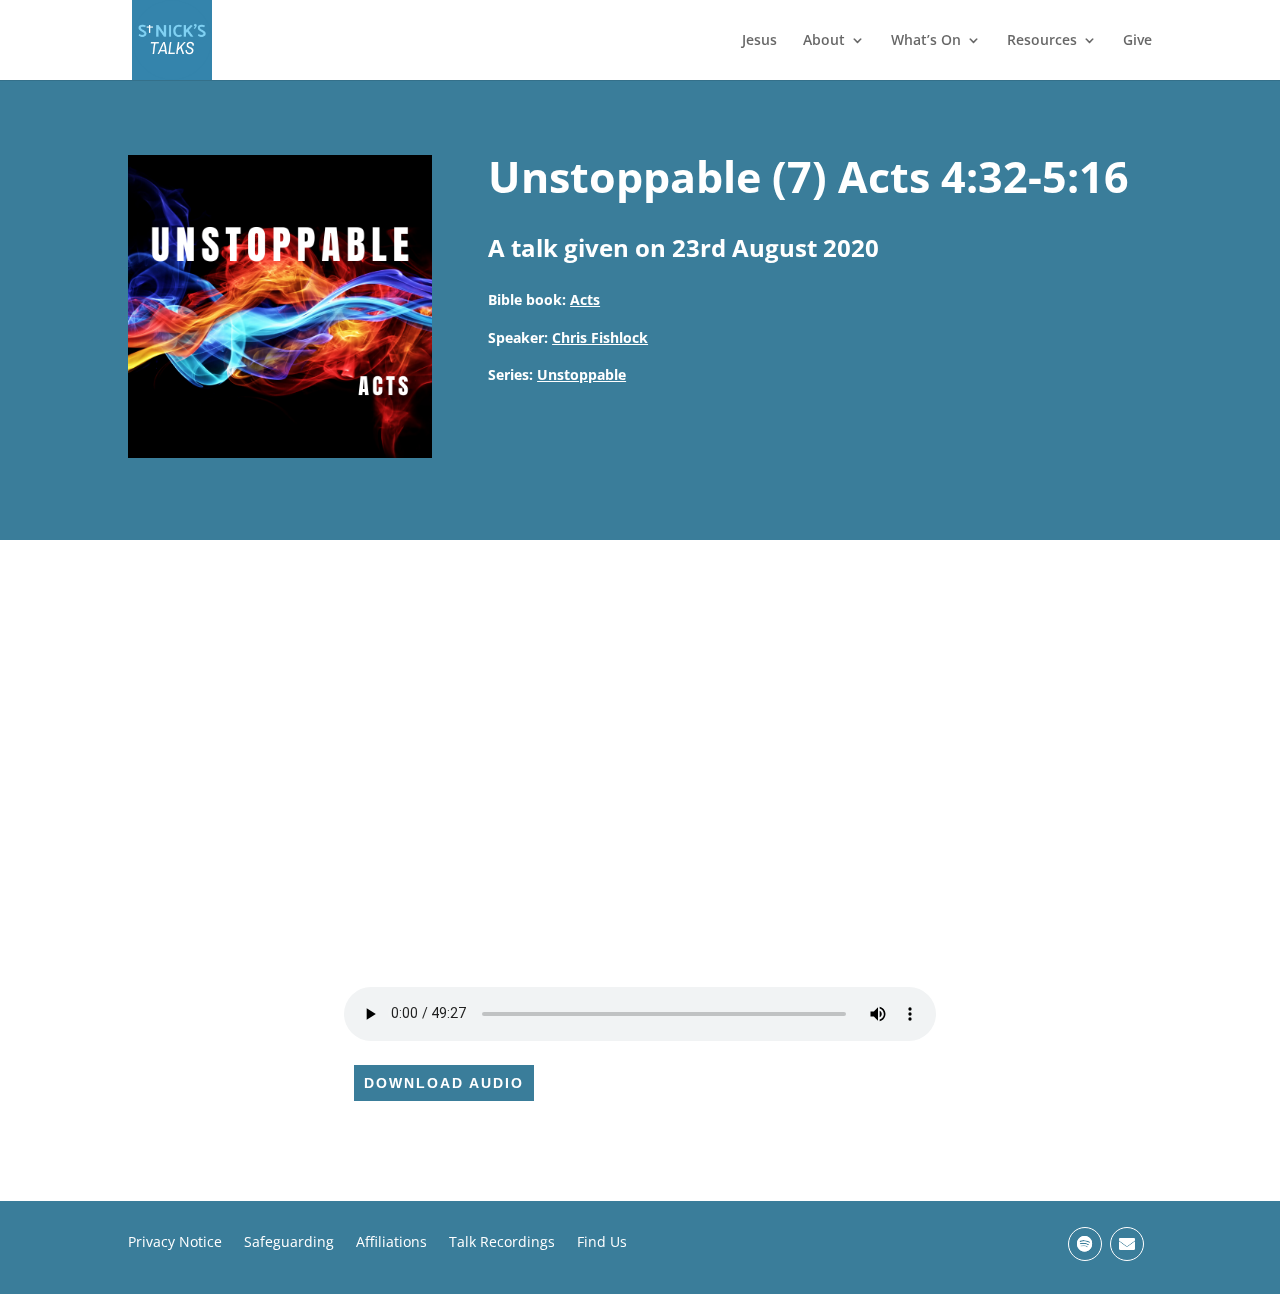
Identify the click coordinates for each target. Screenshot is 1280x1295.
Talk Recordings (502, 1243)
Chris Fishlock (600, 337)
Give (1137, 41)
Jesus (759, 41)
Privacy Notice (175, 1243)
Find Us (602, 1243)
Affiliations (391, 1243)
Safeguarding (289, 1243)
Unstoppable (581, 374)
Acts (585, 299)
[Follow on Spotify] (1085, 1244)
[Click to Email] (1127, 1244)
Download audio (444, 1083)
